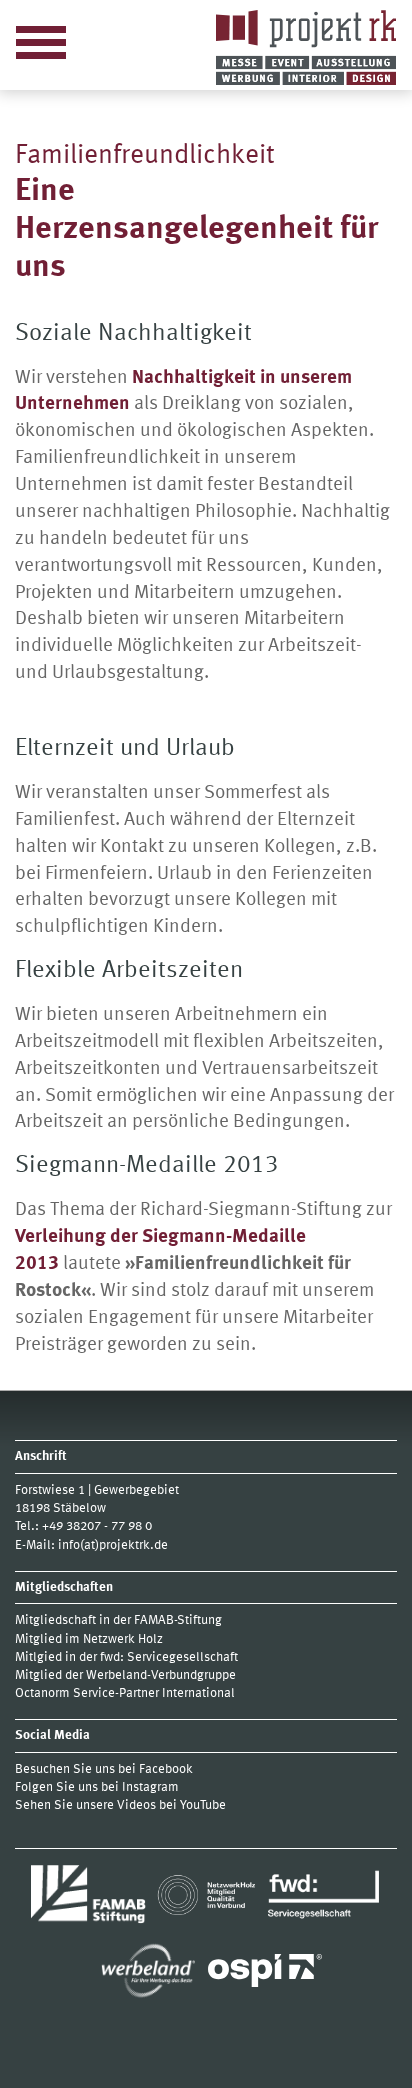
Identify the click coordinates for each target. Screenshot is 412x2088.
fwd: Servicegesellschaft (169, 1657)
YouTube (203, 1805)
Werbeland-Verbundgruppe (161, 1675)
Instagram (150, 1787)
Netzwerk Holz (123, 1639)
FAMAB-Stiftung (178, 1620)
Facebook (166, 1769)
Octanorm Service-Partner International (126, 1693)
